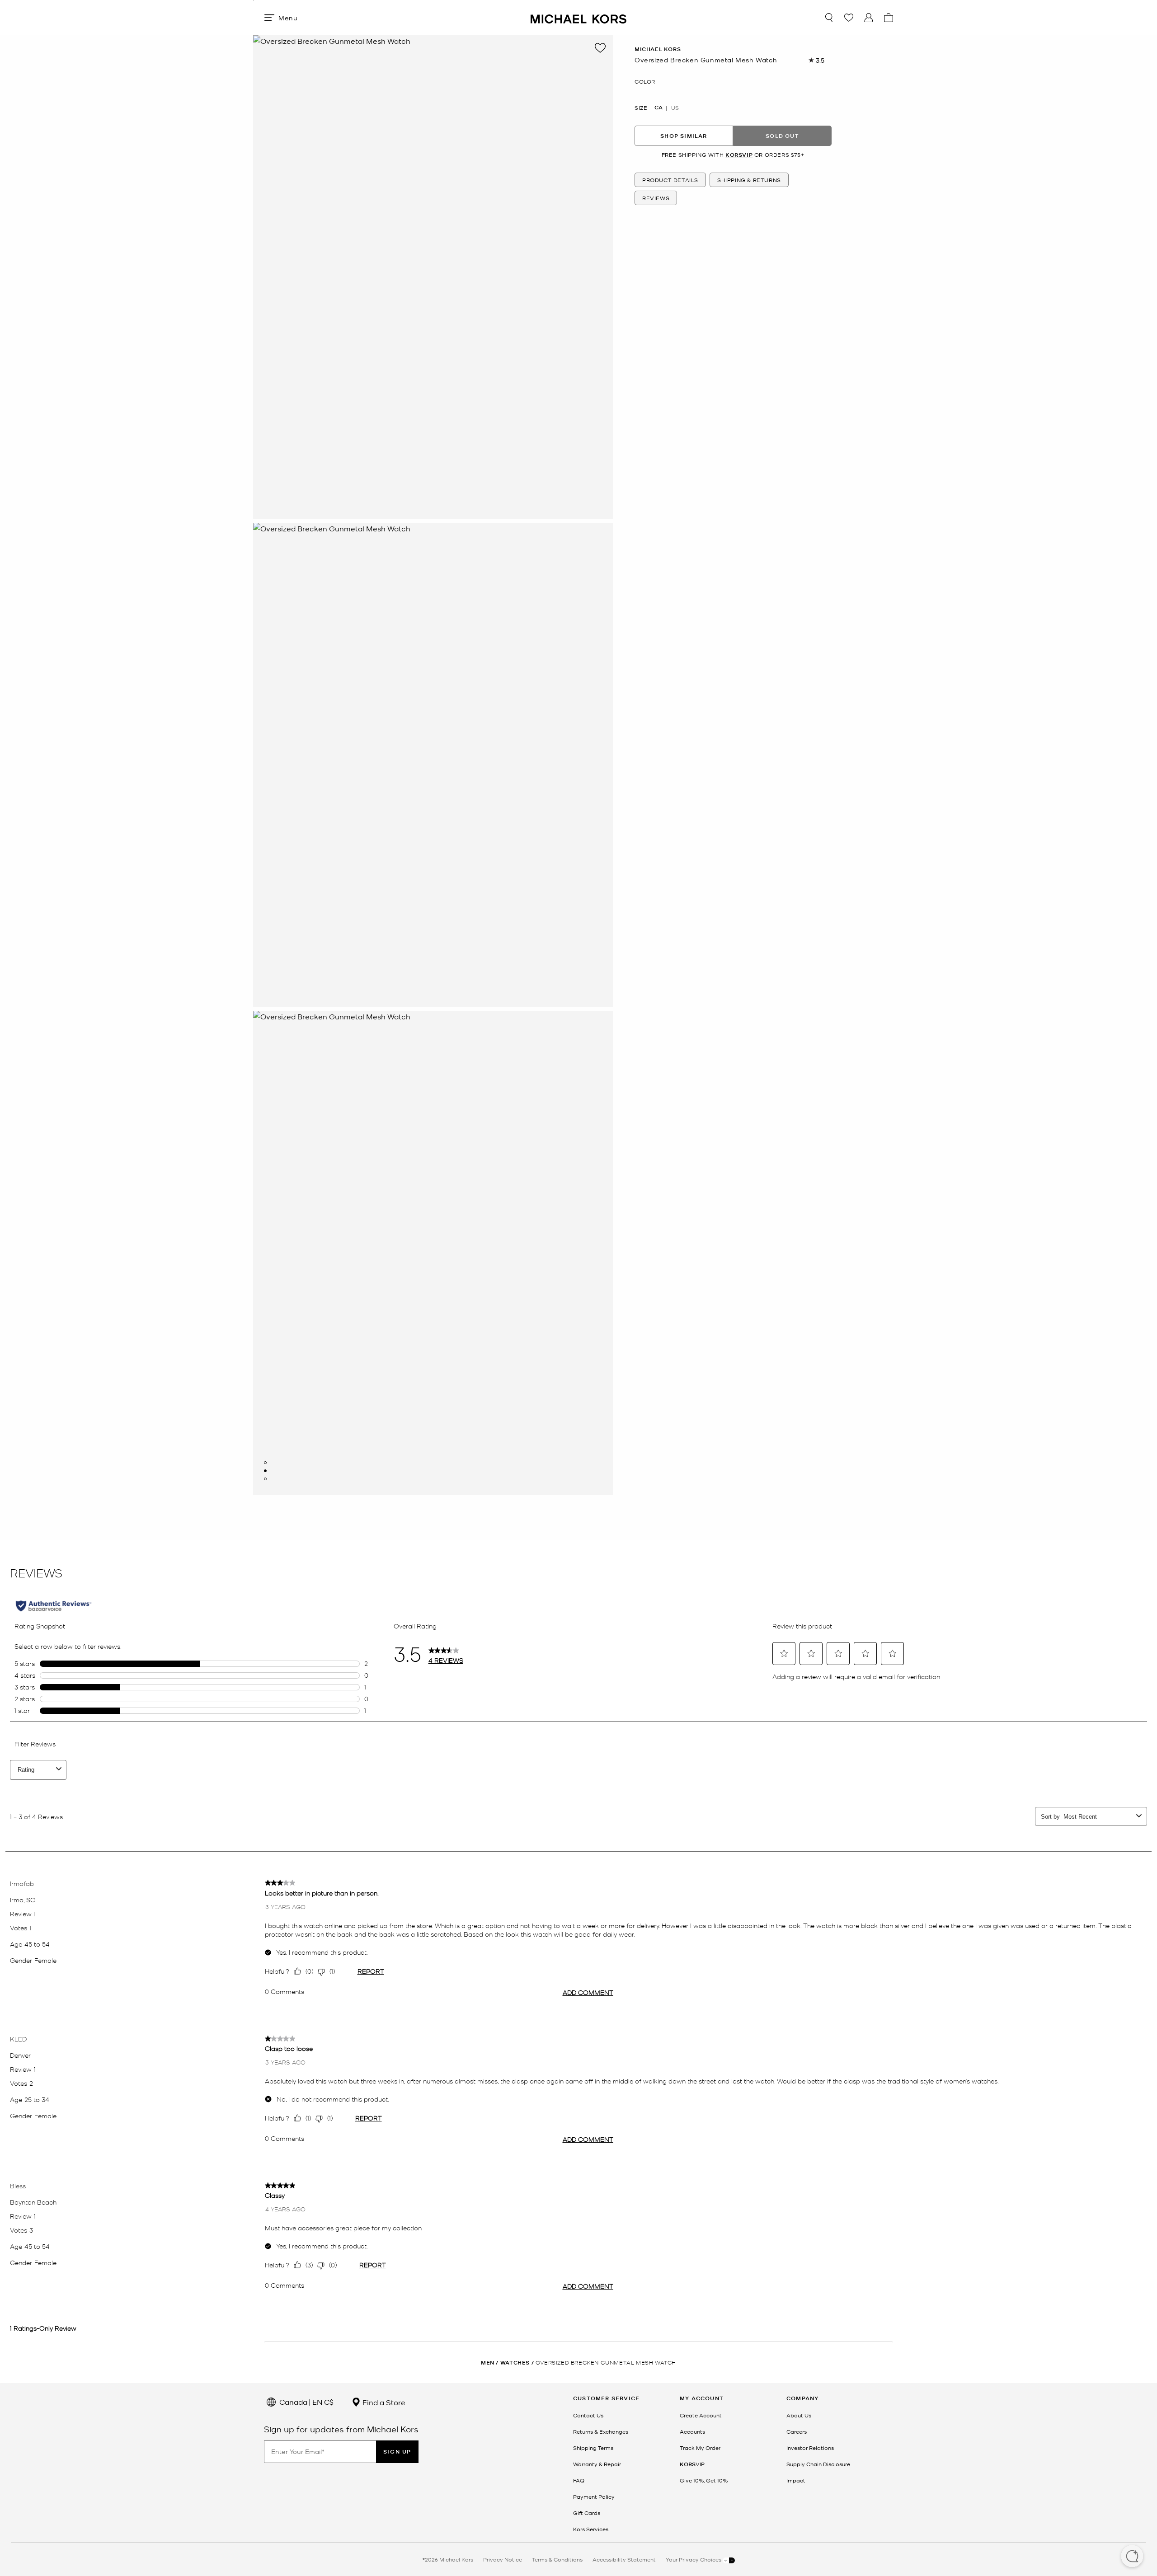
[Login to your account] (869, 18)
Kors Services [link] (591, 2529)
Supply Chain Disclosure (818, 2464)
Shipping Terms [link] (593, 2448)
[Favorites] (849, 18)
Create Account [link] (701, 2415)
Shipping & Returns (749, 180)
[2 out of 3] (265, 1471)
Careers (797, 2431)
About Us (799, 2415)
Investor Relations (810, 2448)
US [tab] (675, 108)
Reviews (656, 198)
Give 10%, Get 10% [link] (704, 2480)
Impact (796, 2480)
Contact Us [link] (588, 2415)
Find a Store (383, 2402)
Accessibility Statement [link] (624, 2559)
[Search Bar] (829, 18)
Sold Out (782, 136)
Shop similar (684, 136)
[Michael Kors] (578, 17)
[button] (1132, 2557)
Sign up (397, 2452)
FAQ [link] (579, 2480)
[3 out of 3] (265, 1479)
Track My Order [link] (700, 2448)
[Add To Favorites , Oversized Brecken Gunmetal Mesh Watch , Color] (600, 48)
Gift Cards (587, 2513)
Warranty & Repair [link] (597, 2464)
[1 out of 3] (265, 1463)
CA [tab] (658, 108)
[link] (692, 2464)
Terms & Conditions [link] (557, 2559)
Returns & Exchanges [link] (601, 2431)
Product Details (670, 180)
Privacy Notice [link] (503, 2559)
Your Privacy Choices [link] (694, 2559)
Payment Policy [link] (594, 2496)
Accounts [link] (692, 2431)
